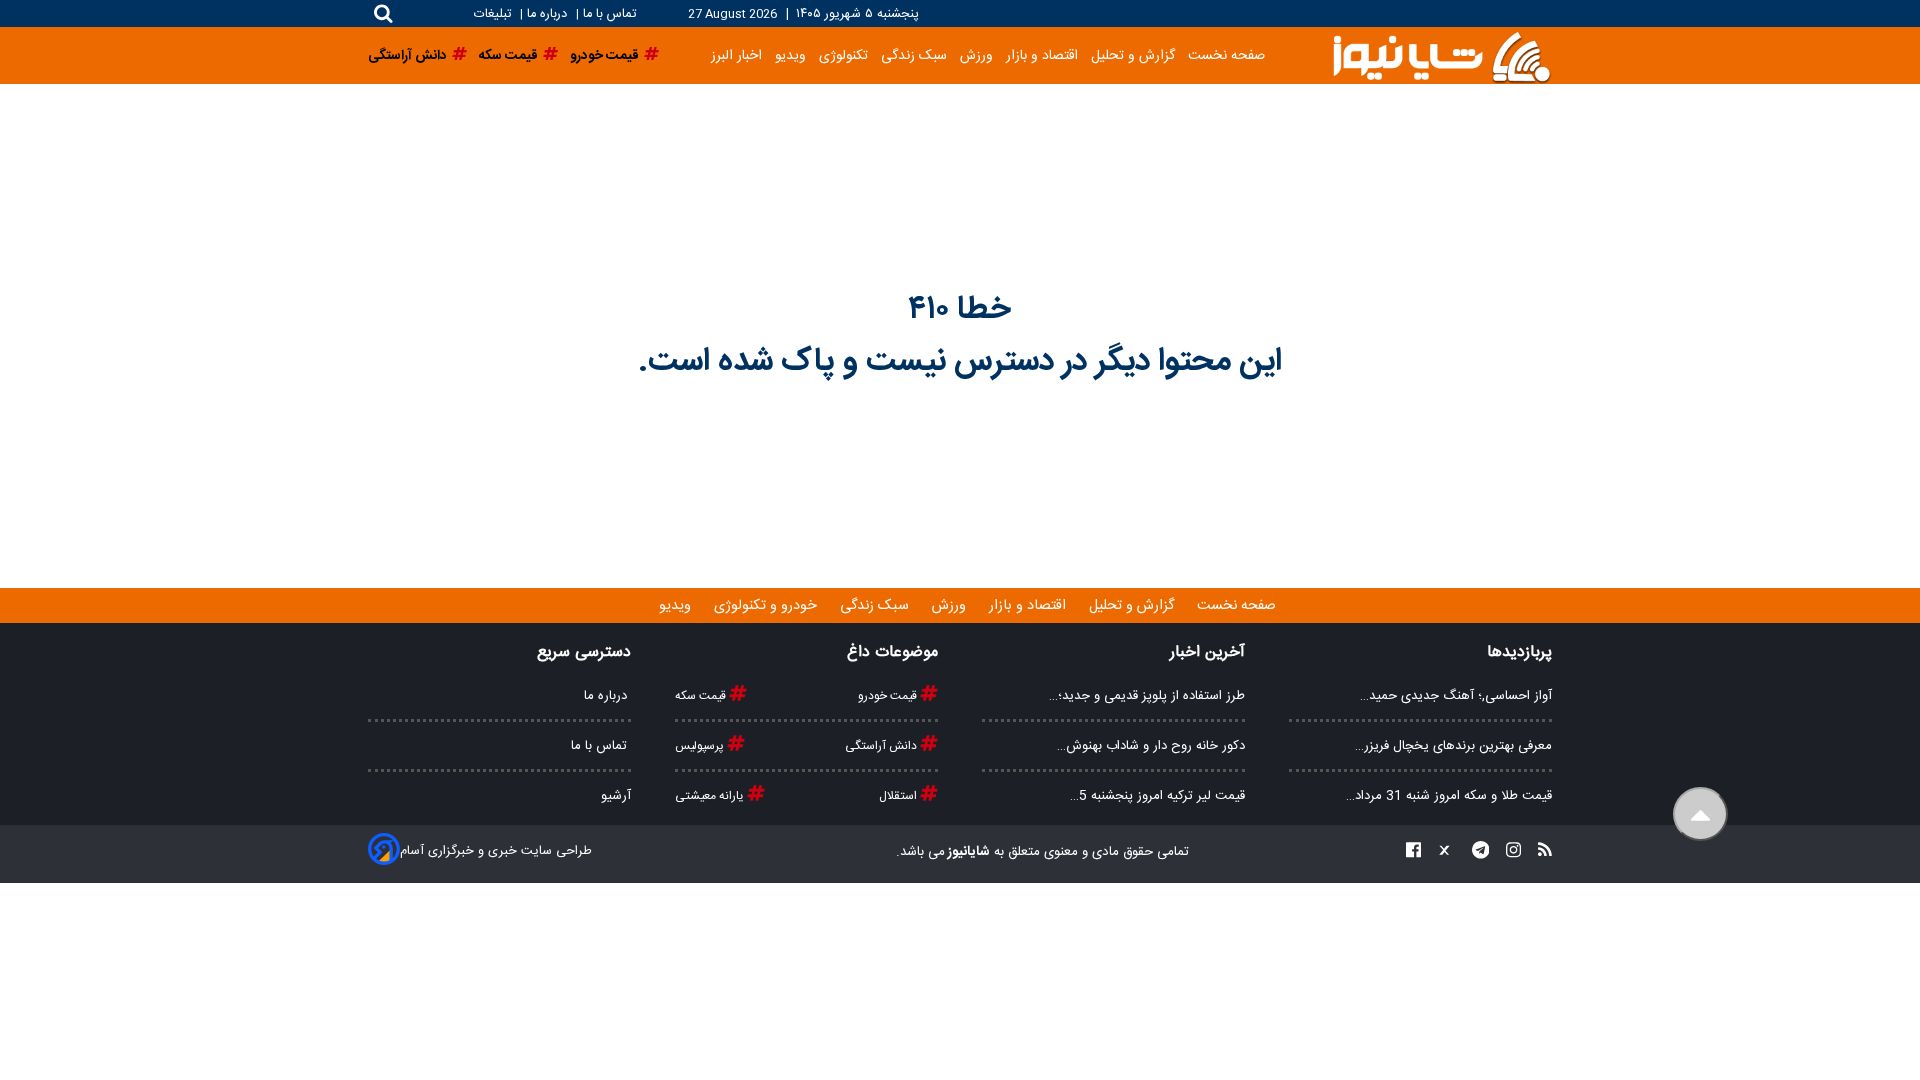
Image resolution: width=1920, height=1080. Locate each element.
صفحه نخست (1226, 55)
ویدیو (790, 55)
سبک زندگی (914, 55)
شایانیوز (967, 852)
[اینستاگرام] (1507, 852)
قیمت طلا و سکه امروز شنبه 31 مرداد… (1449, 796)
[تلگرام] (1475, 852)
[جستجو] (383, 13)
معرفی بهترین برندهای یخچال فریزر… (1453, 746)
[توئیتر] (1440, 852)
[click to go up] (1700, 814)
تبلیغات (494, 14)
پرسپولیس (701, 746)
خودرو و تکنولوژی (767, 606)
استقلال (899, 796)
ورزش (976, 55)
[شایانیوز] (1441, 55)
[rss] (1539, 852)
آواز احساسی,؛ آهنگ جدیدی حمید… (1456, 696)
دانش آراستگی (882, 746)
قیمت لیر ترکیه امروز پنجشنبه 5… (1157, 796)
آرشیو (616, 796)
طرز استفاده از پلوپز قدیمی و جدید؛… (1147, 696)
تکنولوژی (843, 55)
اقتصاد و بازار (1042, 55)
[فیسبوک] (1413, 852)
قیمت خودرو (889, 696)
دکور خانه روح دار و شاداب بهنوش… (1151, 746)
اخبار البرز (736, 55)
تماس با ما (609, 14)
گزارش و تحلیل (1133, 55)
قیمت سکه (702, 696)
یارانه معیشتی (711, 796)
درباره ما (547, 14)
